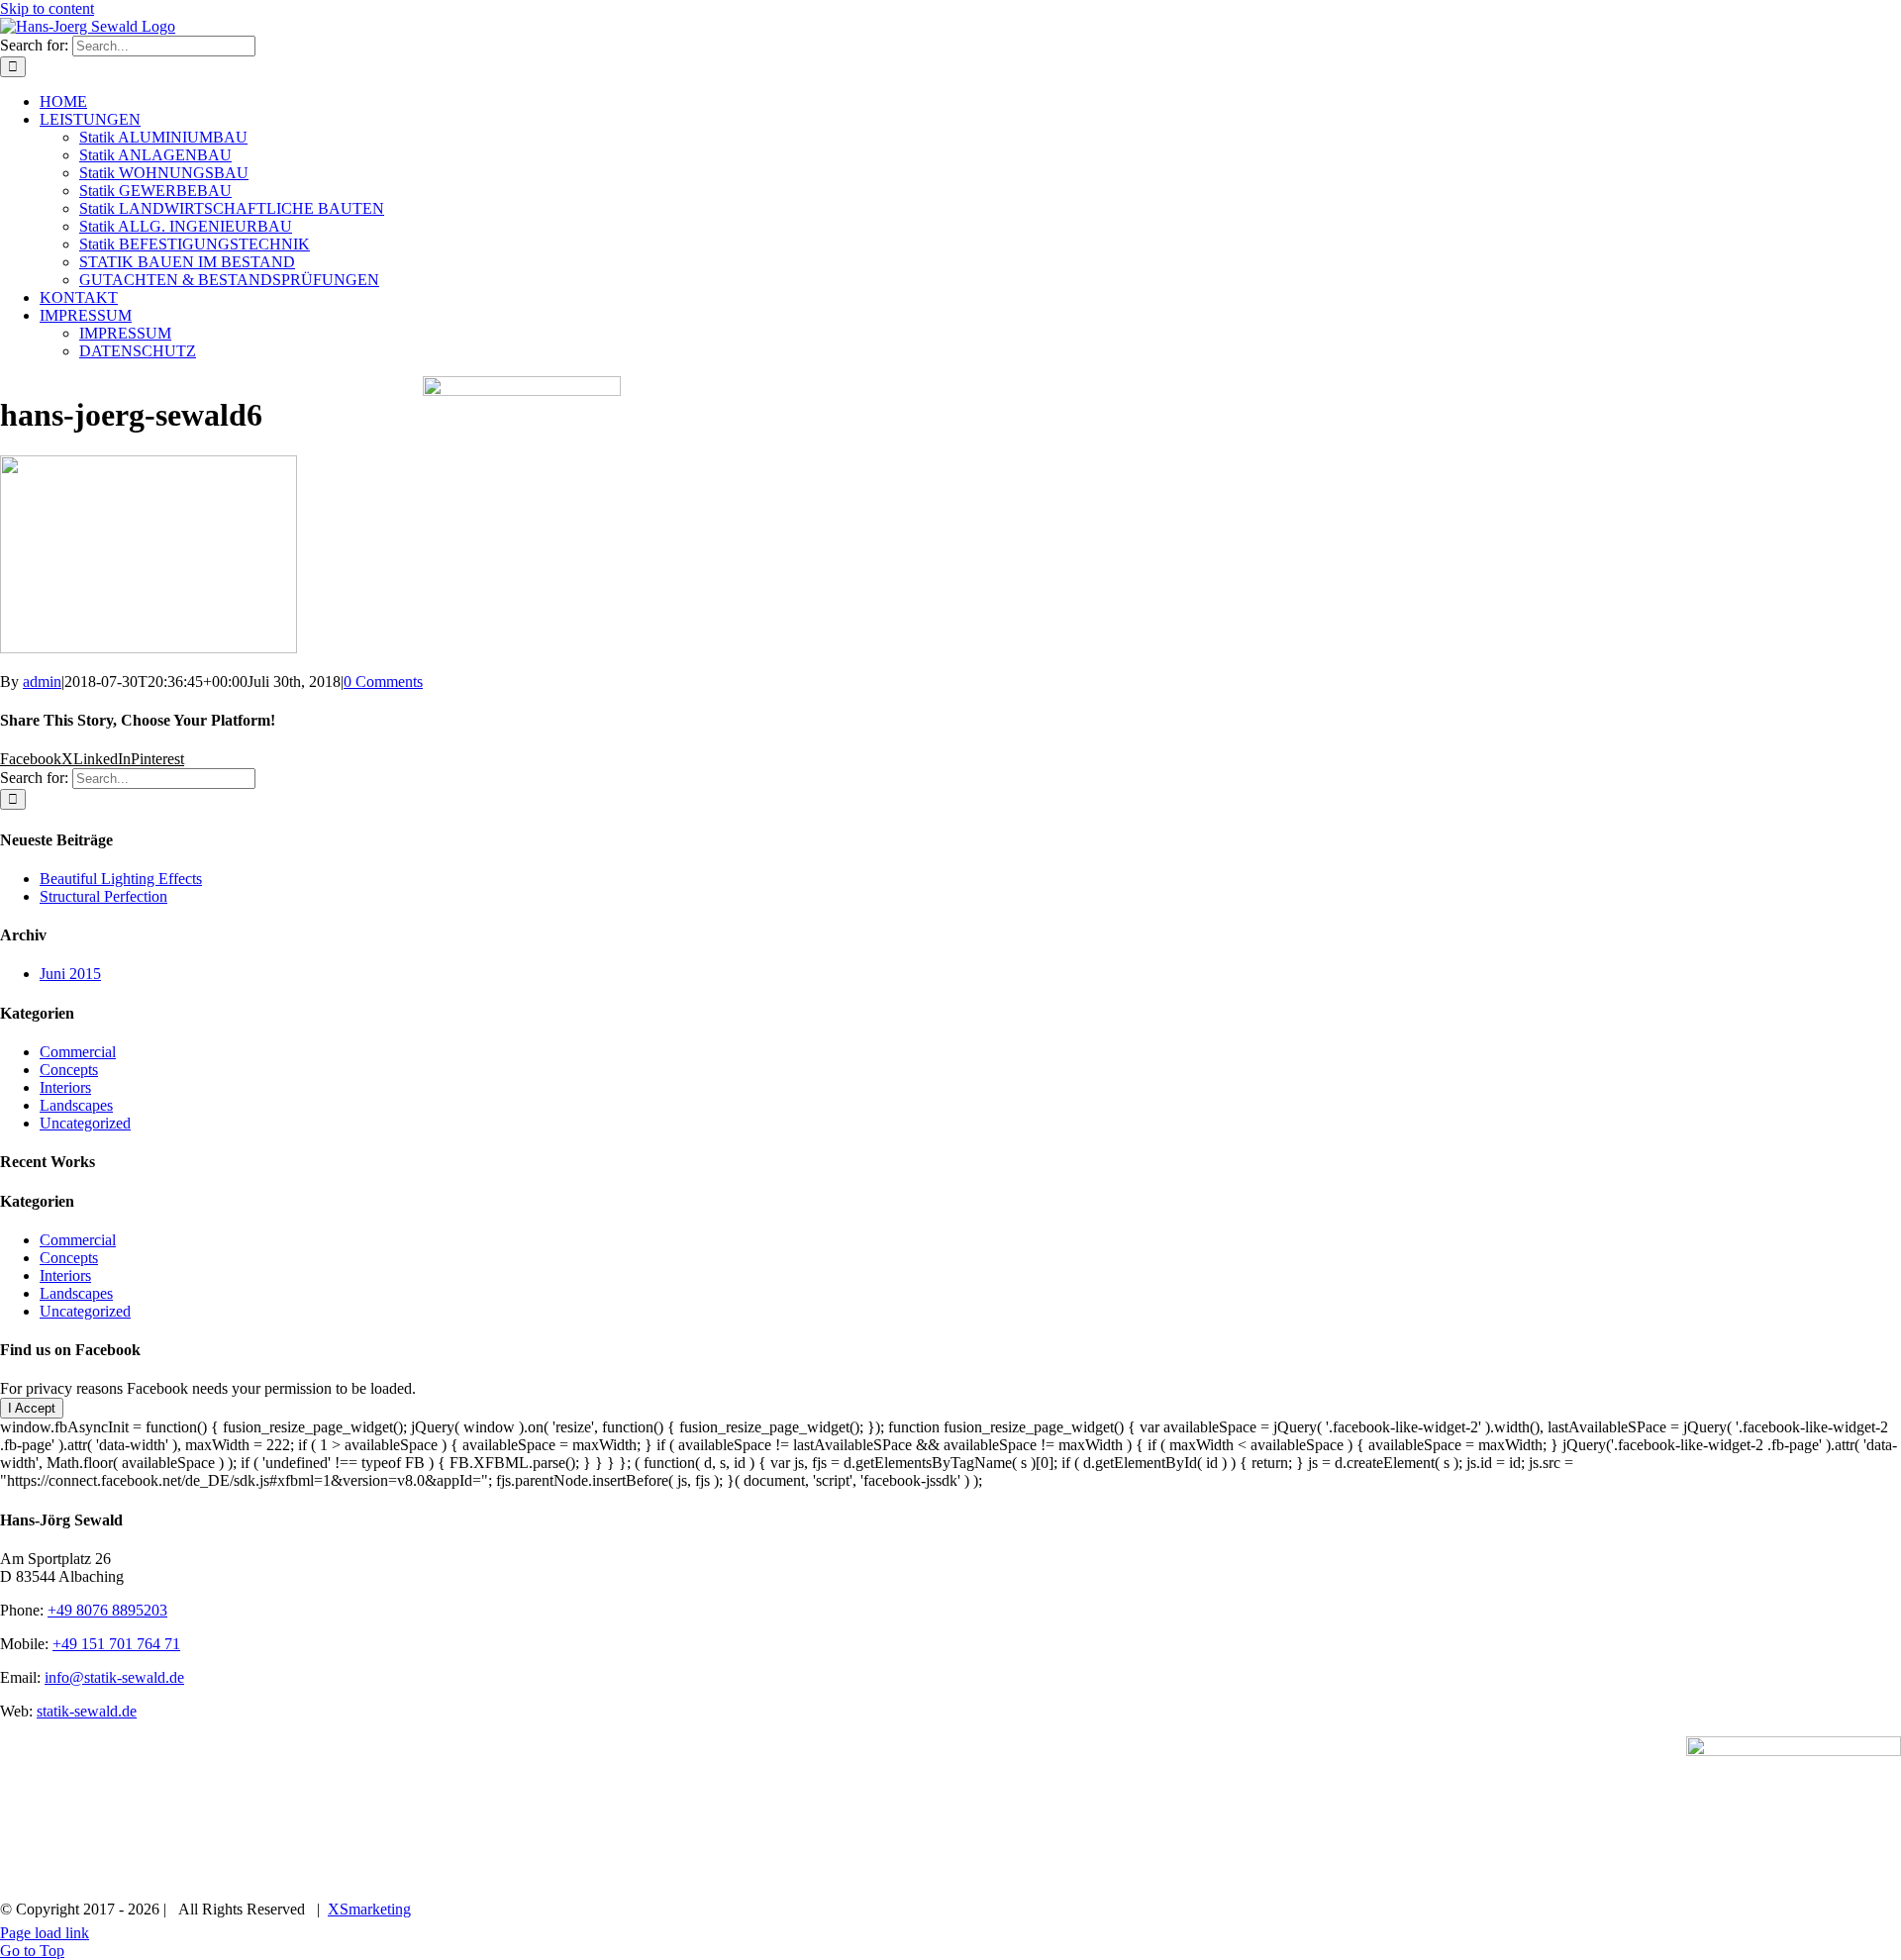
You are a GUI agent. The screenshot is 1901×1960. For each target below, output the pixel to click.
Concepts (69, 1070)
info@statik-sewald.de (114, 1677)
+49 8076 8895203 (107, 1610)
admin (42, 682)
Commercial (78, 1052)
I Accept (32, 1408)
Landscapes (76, 1105)
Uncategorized (85, 1123)
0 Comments (383, 682)
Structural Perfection (103, 896)
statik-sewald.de (87, 1711)
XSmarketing (369, 1909)
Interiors (65, 1087)
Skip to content (47, 8)
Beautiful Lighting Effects (121, 879)
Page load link (45, 1933)
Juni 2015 (70, 974)
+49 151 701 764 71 (116, 1644)
